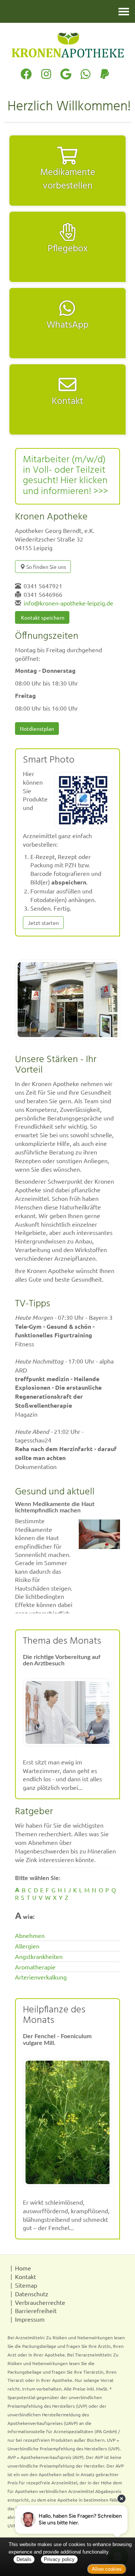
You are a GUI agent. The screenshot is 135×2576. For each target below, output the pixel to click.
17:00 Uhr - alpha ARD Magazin (64, 1387)
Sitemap (26, 2285)
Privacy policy (59, 2559)
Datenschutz (32, 2294)
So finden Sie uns (46, 567)
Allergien (27, 1946)
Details (24, 2559)
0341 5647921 (43, 586)
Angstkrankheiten (39, 1956)
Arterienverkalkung (41, 1977)
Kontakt (25, 2276)
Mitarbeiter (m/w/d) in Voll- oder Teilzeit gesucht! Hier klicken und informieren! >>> (65, 476)
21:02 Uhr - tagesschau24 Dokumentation (66, 1449)
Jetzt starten (43, 923)
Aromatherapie (35, 1967)
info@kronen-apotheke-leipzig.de (68, 603)
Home (23, 2268)
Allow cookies (107, 2569)
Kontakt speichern (42, 617)
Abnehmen (30, 1935)
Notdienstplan (37, 729)
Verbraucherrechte (40, 2302)
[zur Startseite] (67, 45)
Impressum (30, 2319)
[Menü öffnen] (124, 11)
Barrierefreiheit (36, 2310)
